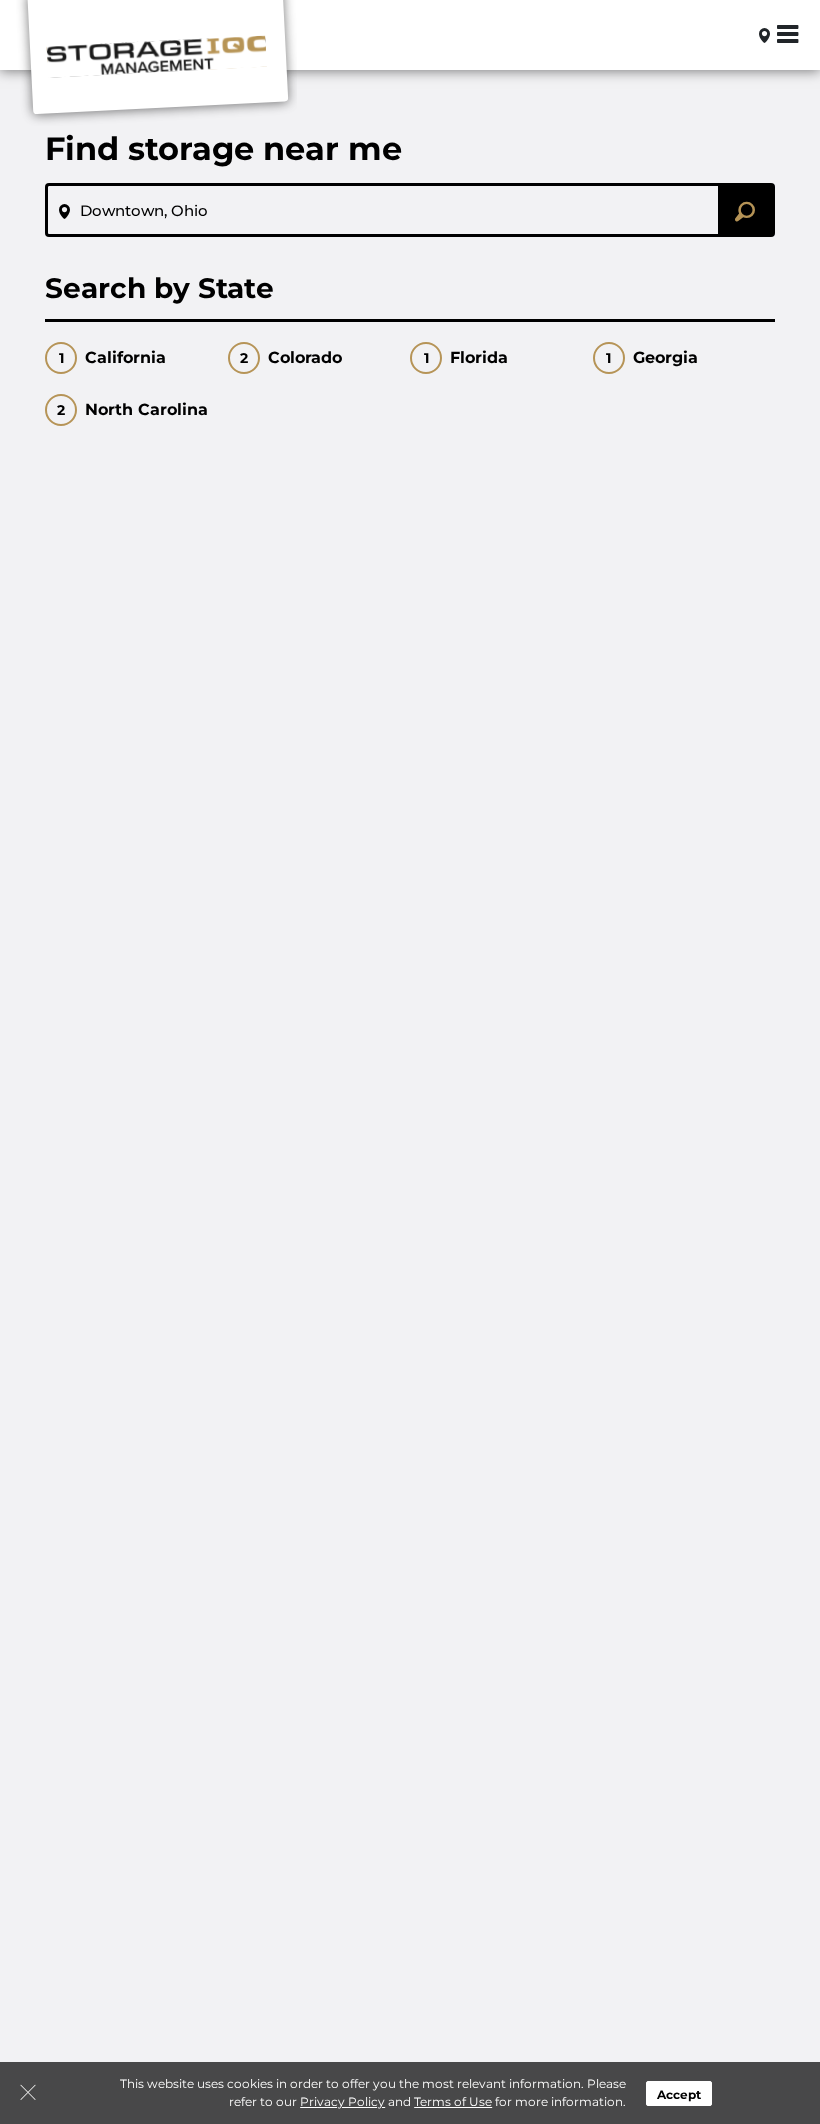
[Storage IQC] (156, 63)
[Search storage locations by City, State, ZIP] (731, 35)
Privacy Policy (342, 2101)
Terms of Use (453, 2101)
